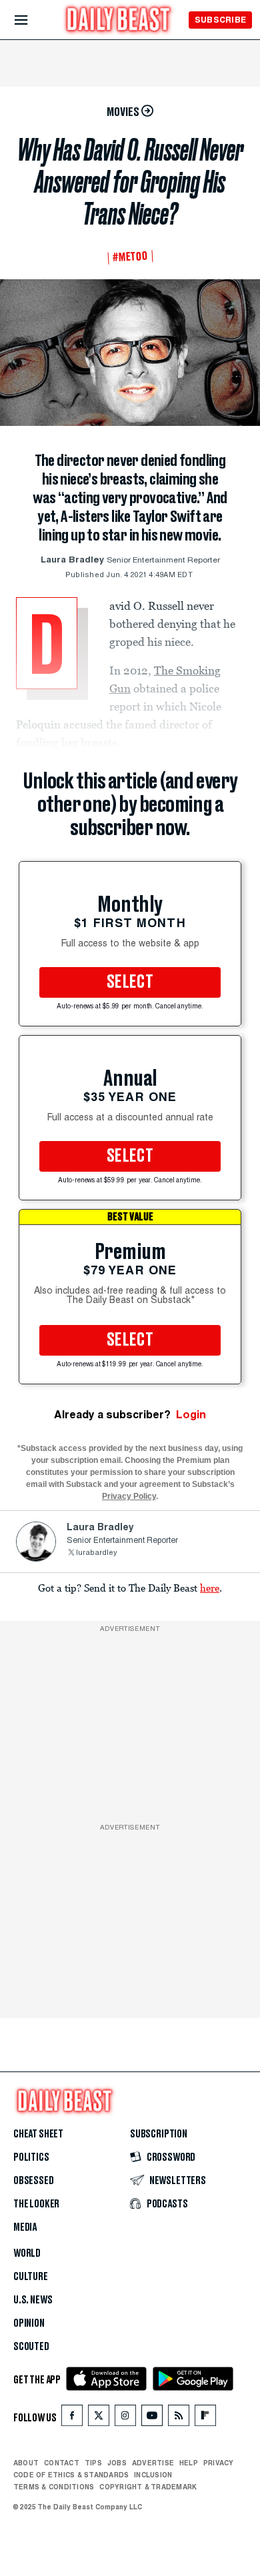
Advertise (153, 2463)
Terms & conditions (54, 2487)
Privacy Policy (129, 1496)
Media (25, 2227)
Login (191, 1415)
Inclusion (153, 2475)
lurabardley (97, 1553)
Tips (93, 2463)
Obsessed (34, 2181)
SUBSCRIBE (220, 20)
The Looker (36, 2204)
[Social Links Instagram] (125, 2418)
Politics (31, 2157)
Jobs (117, 2463)
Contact (62, 2463)
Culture (31, 2277)
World (27, 2253)
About (26, 2463)
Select (130, 982)
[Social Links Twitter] (99, 2418)
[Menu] (32, 20)
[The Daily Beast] (119, 21)
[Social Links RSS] (179, 2418)
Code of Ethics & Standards (71, 2475)
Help (189, 2463)
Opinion (29, 2323)
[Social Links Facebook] (72, 2418)
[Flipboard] (205, 2418)
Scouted (31, 2347)
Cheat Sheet (38, 2134)
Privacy (219, 2463)
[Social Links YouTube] (152, 2418)
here (210, 1588)
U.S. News (33, 2300)
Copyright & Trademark (148, 2487)
